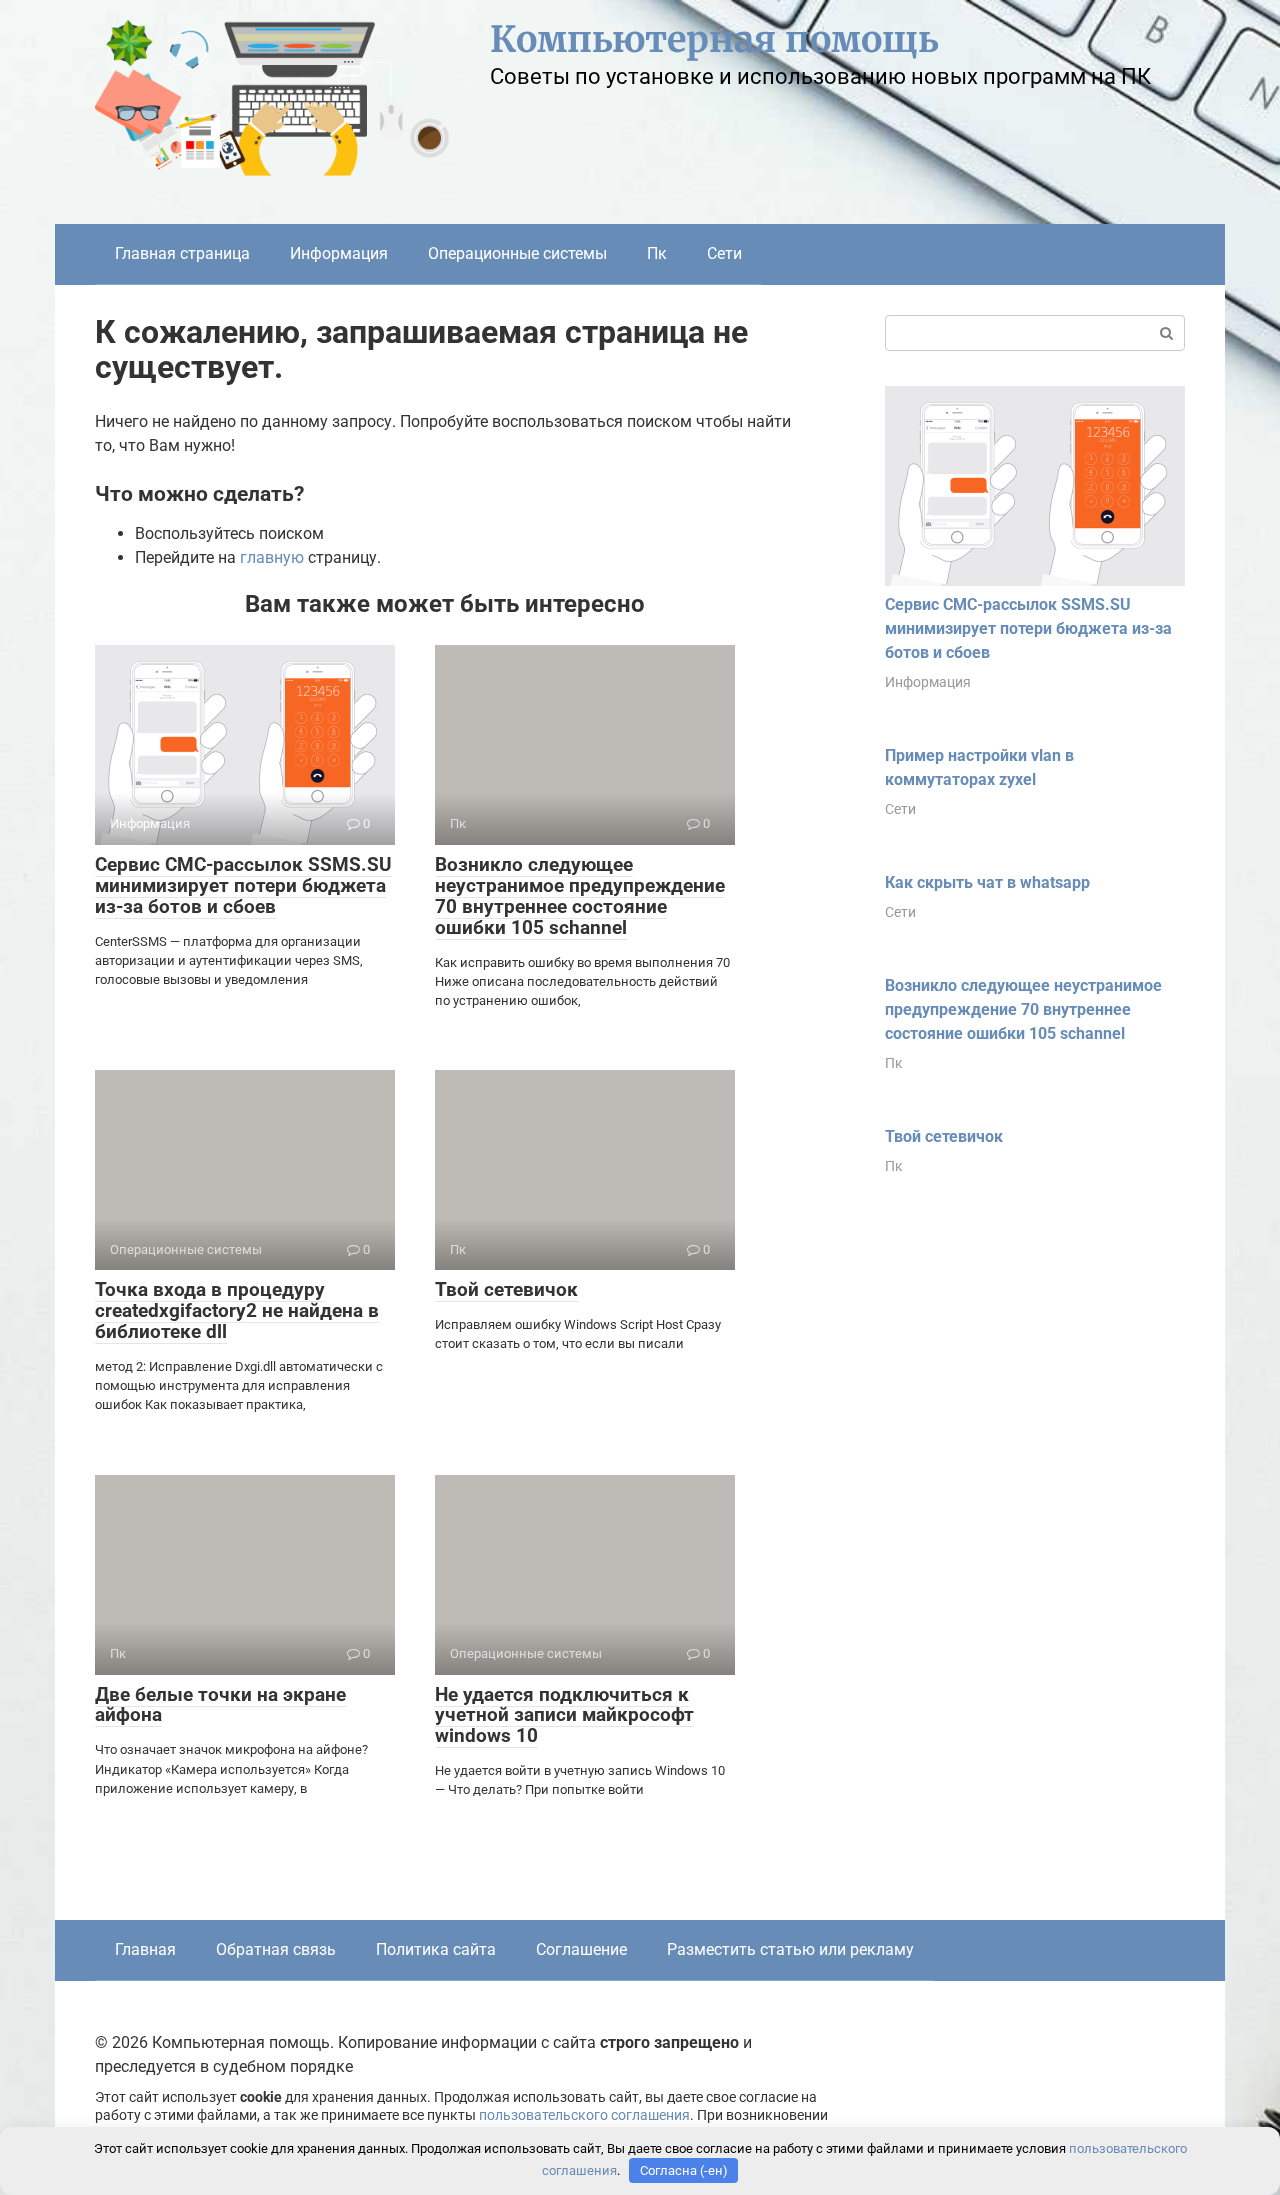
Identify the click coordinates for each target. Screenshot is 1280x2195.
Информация (339, 253)
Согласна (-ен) (684, 2170)
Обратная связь (276, 1949)
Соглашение (581, 1949)
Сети (724, 253)
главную (272, 557)
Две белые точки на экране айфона (220, 1705)
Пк (657, 253)
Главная (145, 1949)
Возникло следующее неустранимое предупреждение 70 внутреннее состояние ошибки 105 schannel (580, 896)
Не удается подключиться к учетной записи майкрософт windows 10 (564, 1715)
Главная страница (182, 253)
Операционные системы (517, 253)
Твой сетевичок (506, 1289)
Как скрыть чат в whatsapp (987, 882)
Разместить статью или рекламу (790, 1949)
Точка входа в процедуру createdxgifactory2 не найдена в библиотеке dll (237, 1310)
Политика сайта (436, 1949)
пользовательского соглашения (584, 2115)
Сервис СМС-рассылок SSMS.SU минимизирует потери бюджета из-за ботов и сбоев (243, 885)
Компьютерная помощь (714, 39)
